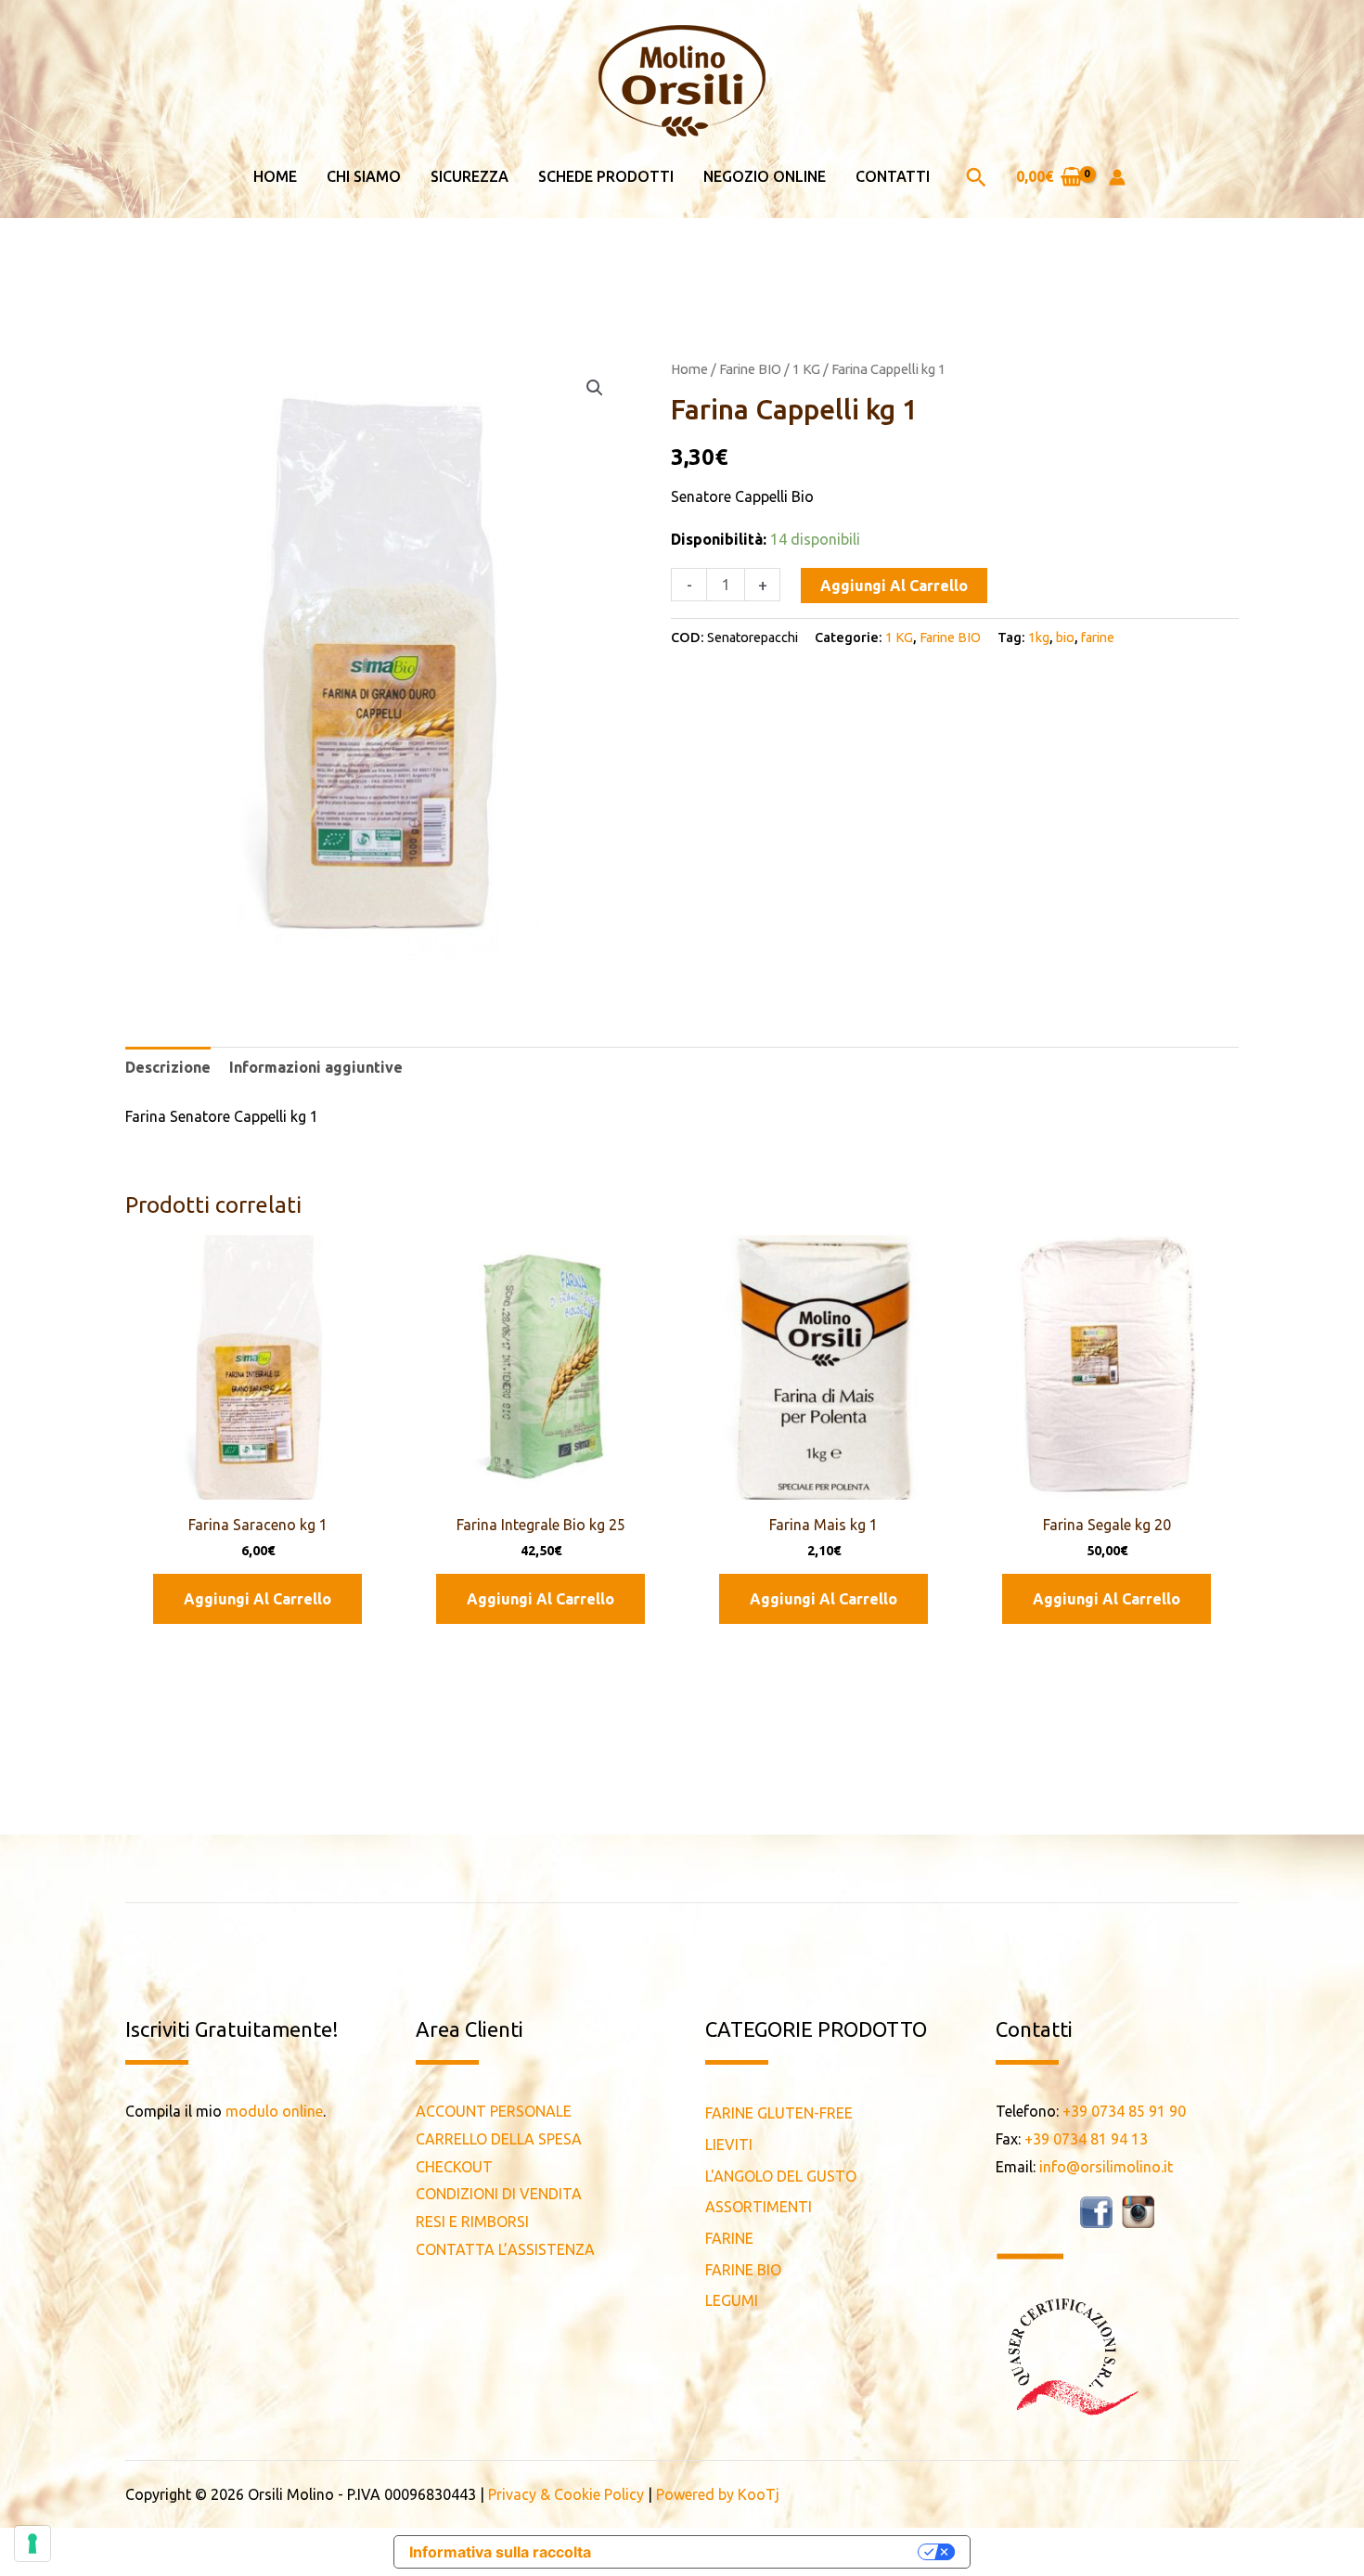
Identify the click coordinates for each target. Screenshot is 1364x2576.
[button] (976, 177)
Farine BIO (750, 369)
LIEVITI (729, 2145)
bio (1065, 638)
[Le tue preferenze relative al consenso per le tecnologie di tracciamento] (32, 2544)
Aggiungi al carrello (894, 586)
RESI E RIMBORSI (472, 2222)
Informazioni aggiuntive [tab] (316, 1067)
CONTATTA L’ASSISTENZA (505, 2249)
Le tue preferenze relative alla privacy (764, 2552)
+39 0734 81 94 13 (1086, 2139)
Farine (729, 2238)
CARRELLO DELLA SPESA (499, 2139)
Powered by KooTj (718, 2494)
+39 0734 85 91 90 (1124, 2111)
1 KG (806, 369)
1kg (1039, 638)
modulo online (274, 2111)
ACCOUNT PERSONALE (494, 2111)
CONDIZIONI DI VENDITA (499, 2194)
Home (689, 369)
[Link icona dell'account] (1117, 177)
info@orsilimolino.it (1106, 2167)
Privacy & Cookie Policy (566, 2494)
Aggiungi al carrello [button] (257, 1599)
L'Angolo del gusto (781, 2176)
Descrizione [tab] (168, 1067)
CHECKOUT (454, 2167)
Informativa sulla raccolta (500, 2552)
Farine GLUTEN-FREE (779, 2113)
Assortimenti (759, 2207)
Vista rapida (257, 1483)
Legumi (732, 2300)
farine (1098, 638)
